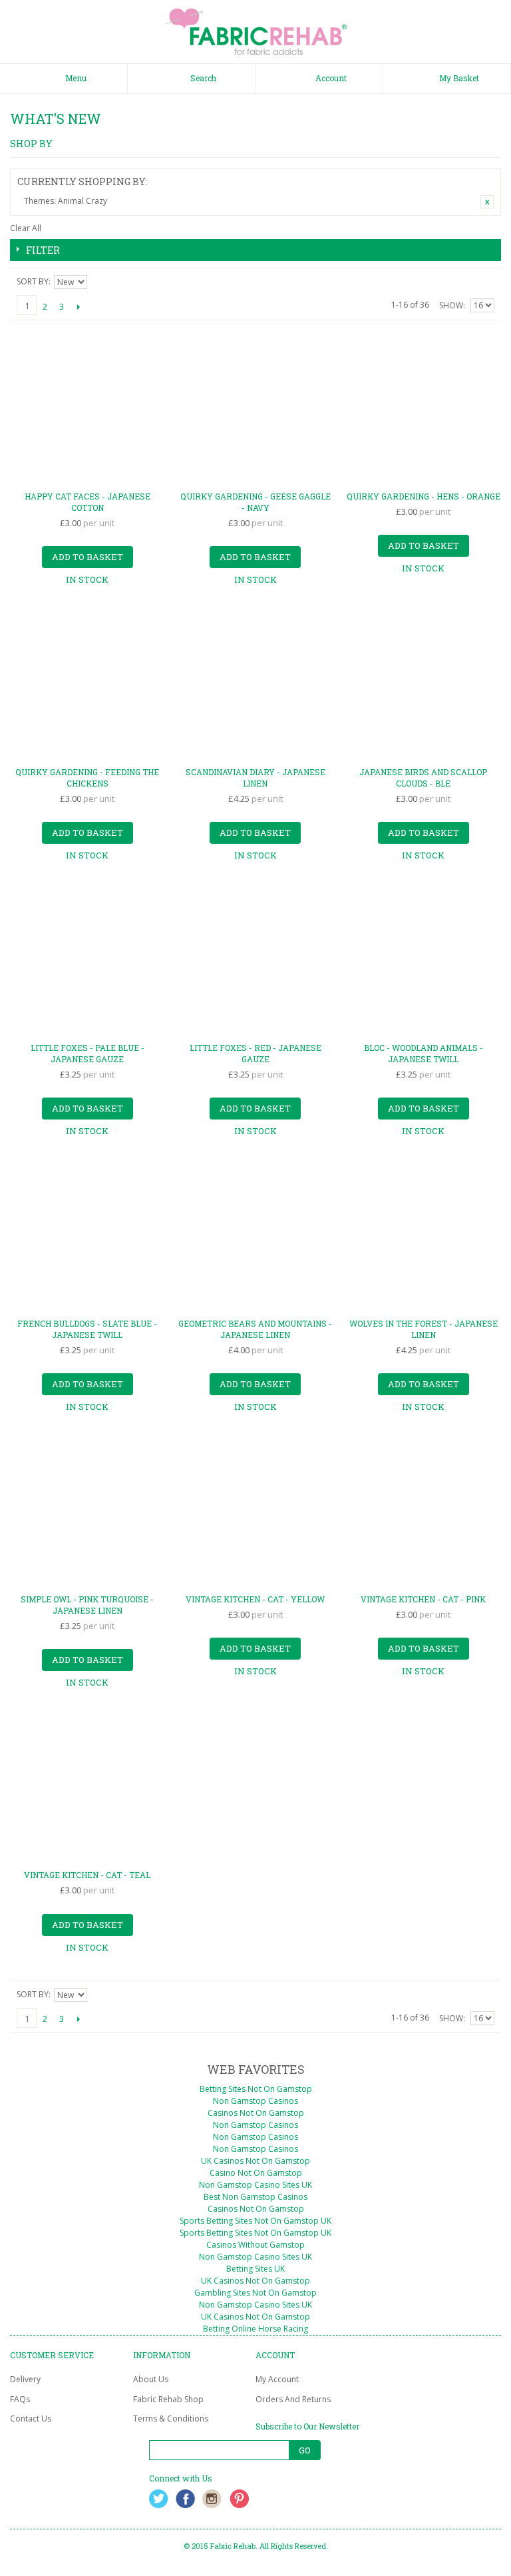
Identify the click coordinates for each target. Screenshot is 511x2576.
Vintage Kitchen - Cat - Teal (87, 1875)
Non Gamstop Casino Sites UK (255, 2185)
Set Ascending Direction (99, 282)
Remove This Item (487, 202)
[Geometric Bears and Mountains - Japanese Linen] (256, 1235)
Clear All (26, 228)
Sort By (33, 281)
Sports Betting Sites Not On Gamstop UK (255, 2221)
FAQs (20, 2399)
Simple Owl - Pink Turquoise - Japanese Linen (87, 1605)
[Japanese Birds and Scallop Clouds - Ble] (424, 684)
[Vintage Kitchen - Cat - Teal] (87, 1786)
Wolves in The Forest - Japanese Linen (424, 1329)
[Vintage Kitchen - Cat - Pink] (424, 1511)
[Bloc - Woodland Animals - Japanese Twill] (424, 959)
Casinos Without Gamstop (255, 2245)
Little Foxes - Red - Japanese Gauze (255, 1053)
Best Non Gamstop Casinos (255, 2197)
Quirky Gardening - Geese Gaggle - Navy (255, 502)
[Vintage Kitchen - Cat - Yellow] (256, 1511)
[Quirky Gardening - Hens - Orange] (424, 408)
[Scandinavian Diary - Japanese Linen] (256, 684)
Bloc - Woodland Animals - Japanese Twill (424, 1053)
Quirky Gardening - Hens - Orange (424, 496)
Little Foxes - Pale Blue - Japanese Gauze (87, 1053)
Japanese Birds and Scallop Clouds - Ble (423, 778)
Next (78, 306)
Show (451, 305)
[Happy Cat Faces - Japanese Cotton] (87, 408)
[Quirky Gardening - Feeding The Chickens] (87, 684)
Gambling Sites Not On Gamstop (255, 2293)
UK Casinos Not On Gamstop (255, 2161)
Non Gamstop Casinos (255, 2101)
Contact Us (31, 2418)
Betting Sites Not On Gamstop (256, 2089)
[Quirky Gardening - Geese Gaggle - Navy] (256, 408)
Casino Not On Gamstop (256, 2173)
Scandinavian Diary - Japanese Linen (255, 778)
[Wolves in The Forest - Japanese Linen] (424, 1235)
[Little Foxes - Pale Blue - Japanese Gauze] (87, 959)
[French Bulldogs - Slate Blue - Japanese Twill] (87, 1235)
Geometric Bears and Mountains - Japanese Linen (255, 1329)
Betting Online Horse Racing (255, 2329)
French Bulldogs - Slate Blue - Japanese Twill (87, 1329)
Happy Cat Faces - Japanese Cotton (87, 502)
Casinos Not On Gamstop (256, 2113)
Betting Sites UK (255, 2269)
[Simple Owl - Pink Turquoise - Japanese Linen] (87, 1511)
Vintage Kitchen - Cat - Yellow (255, 1599)
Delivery (25, 2379)
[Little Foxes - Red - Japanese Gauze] (256, 959)
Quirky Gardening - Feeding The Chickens (87, 778)
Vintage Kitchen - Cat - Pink (423, 1599)
